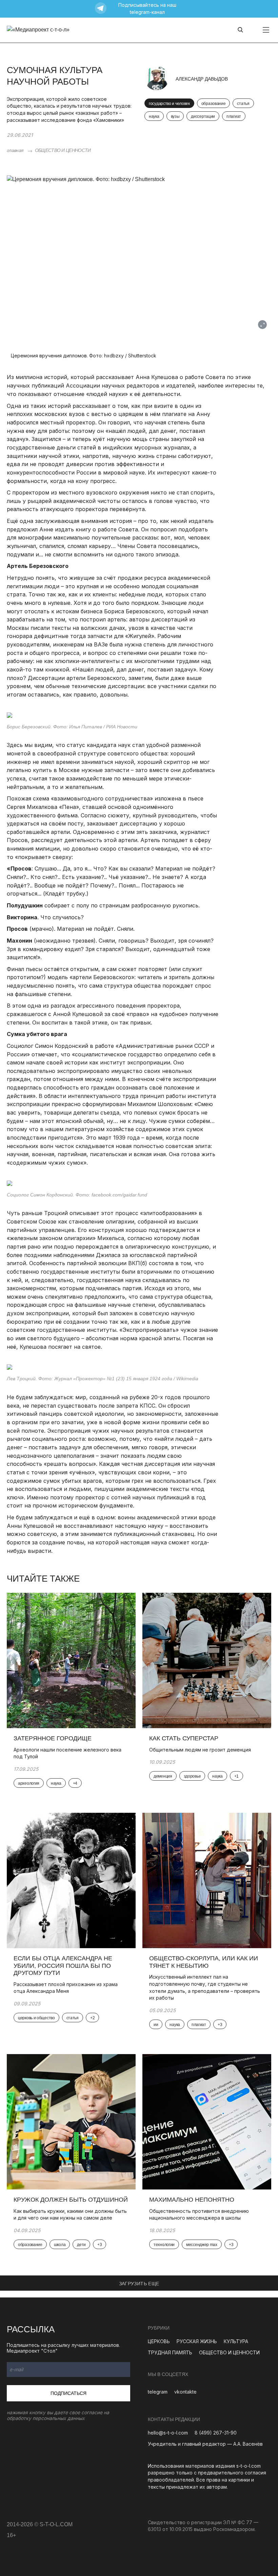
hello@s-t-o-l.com (168, 2433)
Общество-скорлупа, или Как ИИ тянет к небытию (204, 1962)
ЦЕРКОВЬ (159, 2341)
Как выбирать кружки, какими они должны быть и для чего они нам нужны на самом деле (70, 2215)
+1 (236, 1776)
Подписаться (68, 2393)
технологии (164, 2245)
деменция (163, 1776)
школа (60, 2245)
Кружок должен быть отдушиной (71, 2200)
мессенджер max (202, 2245)
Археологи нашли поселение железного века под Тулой (67, 1753)
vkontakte (185, 2392)
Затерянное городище (53, 1738)
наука (154, 116)
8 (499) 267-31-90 (216, 2433)
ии (156, 2025)
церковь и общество (36, 2018)
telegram (158, 2392)
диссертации (203, 116)
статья (243, 104)
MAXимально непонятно (192, 2200)
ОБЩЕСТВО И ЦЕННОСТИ (63, 150)
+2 (92, 2018)
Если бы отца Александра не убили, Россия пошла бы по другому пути (63, 1966)
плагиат (234, 116)
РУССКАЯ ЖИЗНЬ (197, 2341)
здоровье (192, 1776)
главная (15, 150)
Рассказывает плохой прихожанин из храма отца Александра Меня (66, 1988)
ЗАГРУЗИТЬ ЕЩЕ (139, 2284)
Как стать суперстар (184, 1738)
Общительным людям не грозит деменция (200, 1750)
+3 (220, 2025)
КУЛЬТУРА (236, 2341)
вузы (175, 116)
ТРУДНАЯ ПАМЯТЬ (170, 2352)
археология (29, 1783)
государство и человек (169, 104)
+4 (75, 1783)
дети (81, 2245)
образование (214, 104)
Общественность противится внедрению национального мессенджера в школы (199, 2215)
